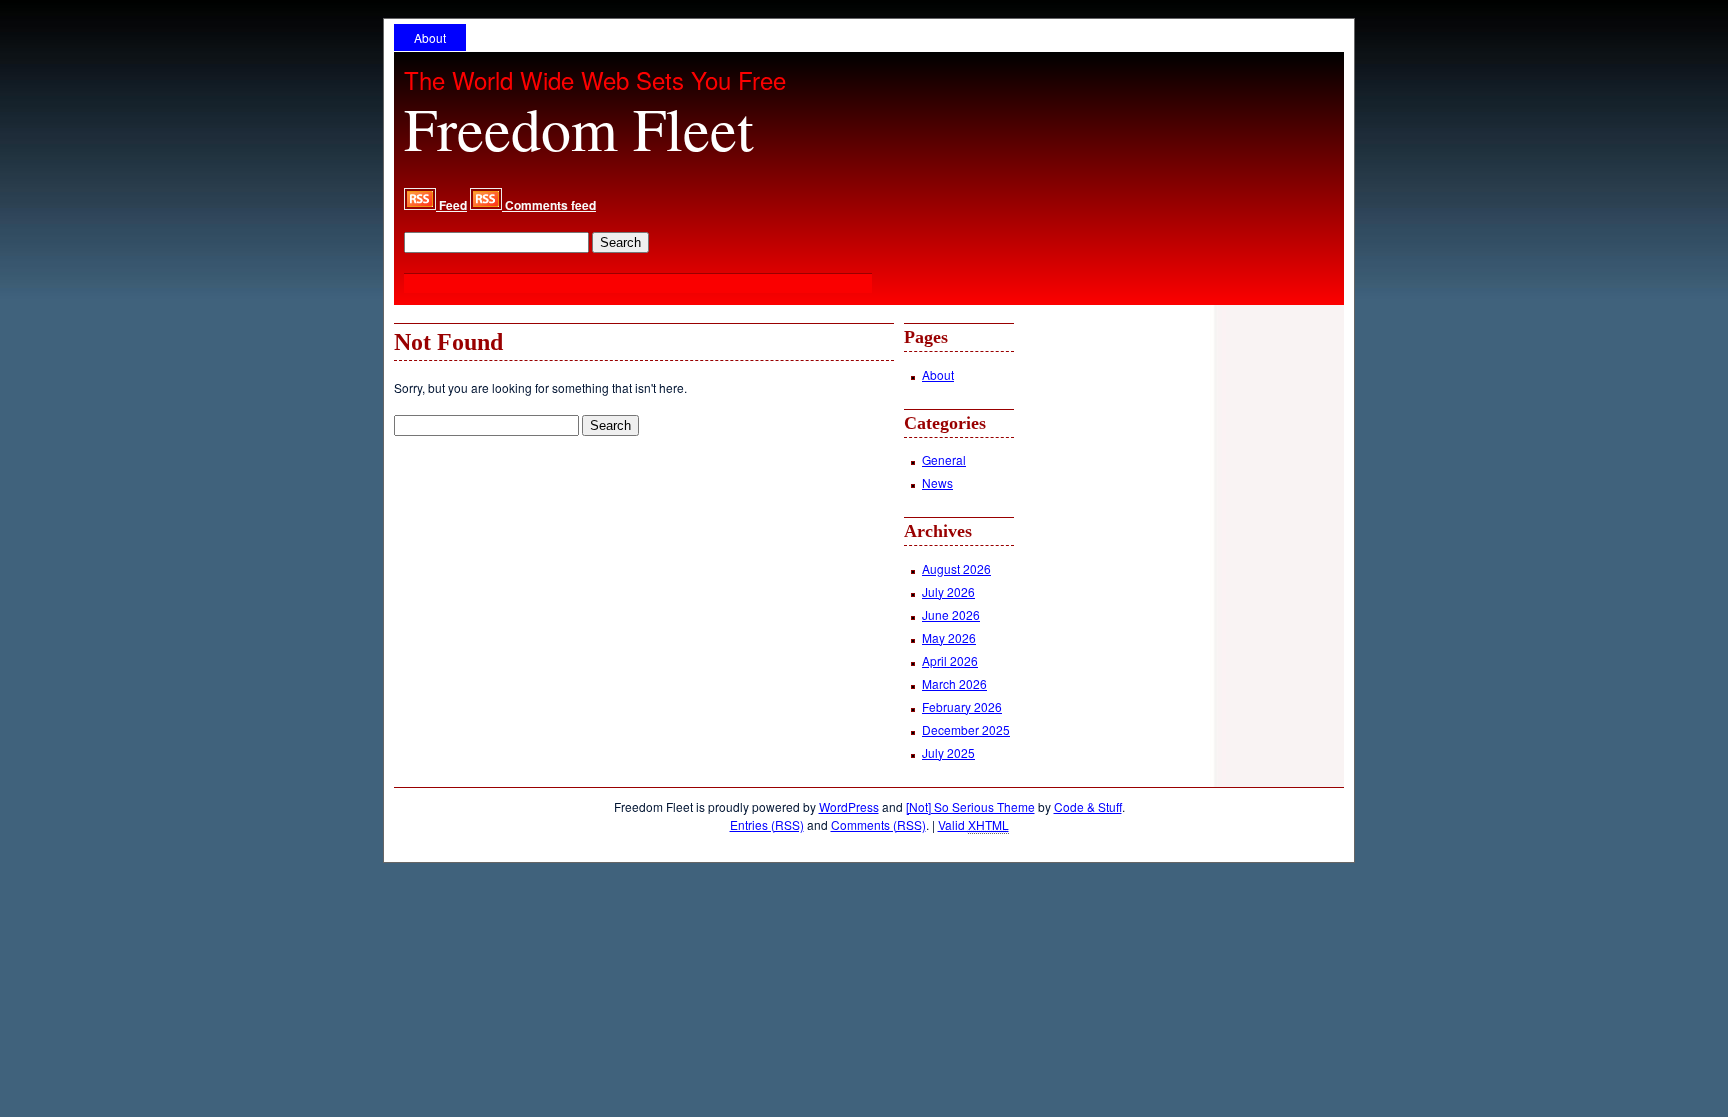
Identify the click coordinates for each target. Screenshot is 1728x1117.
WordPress (849, 806)
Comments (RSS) (878, 824)
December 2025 (966, 729)
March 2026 (954, 683)
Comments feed (549, 205)
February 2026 (962, 706)
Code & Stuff (1088, 806)
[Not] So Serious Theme (970, 806)
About (430, 37)
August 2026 (956, 568)
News (937, 482)
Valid (973, 824)
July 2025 (948, 752)
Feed (451, 205)
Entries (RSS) (767, 824)
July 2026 (948, 591)
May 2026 (949, 637)
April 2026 (950, 660)
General (944, 459)
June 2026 (951, 614)
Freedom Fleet (579, 128)
